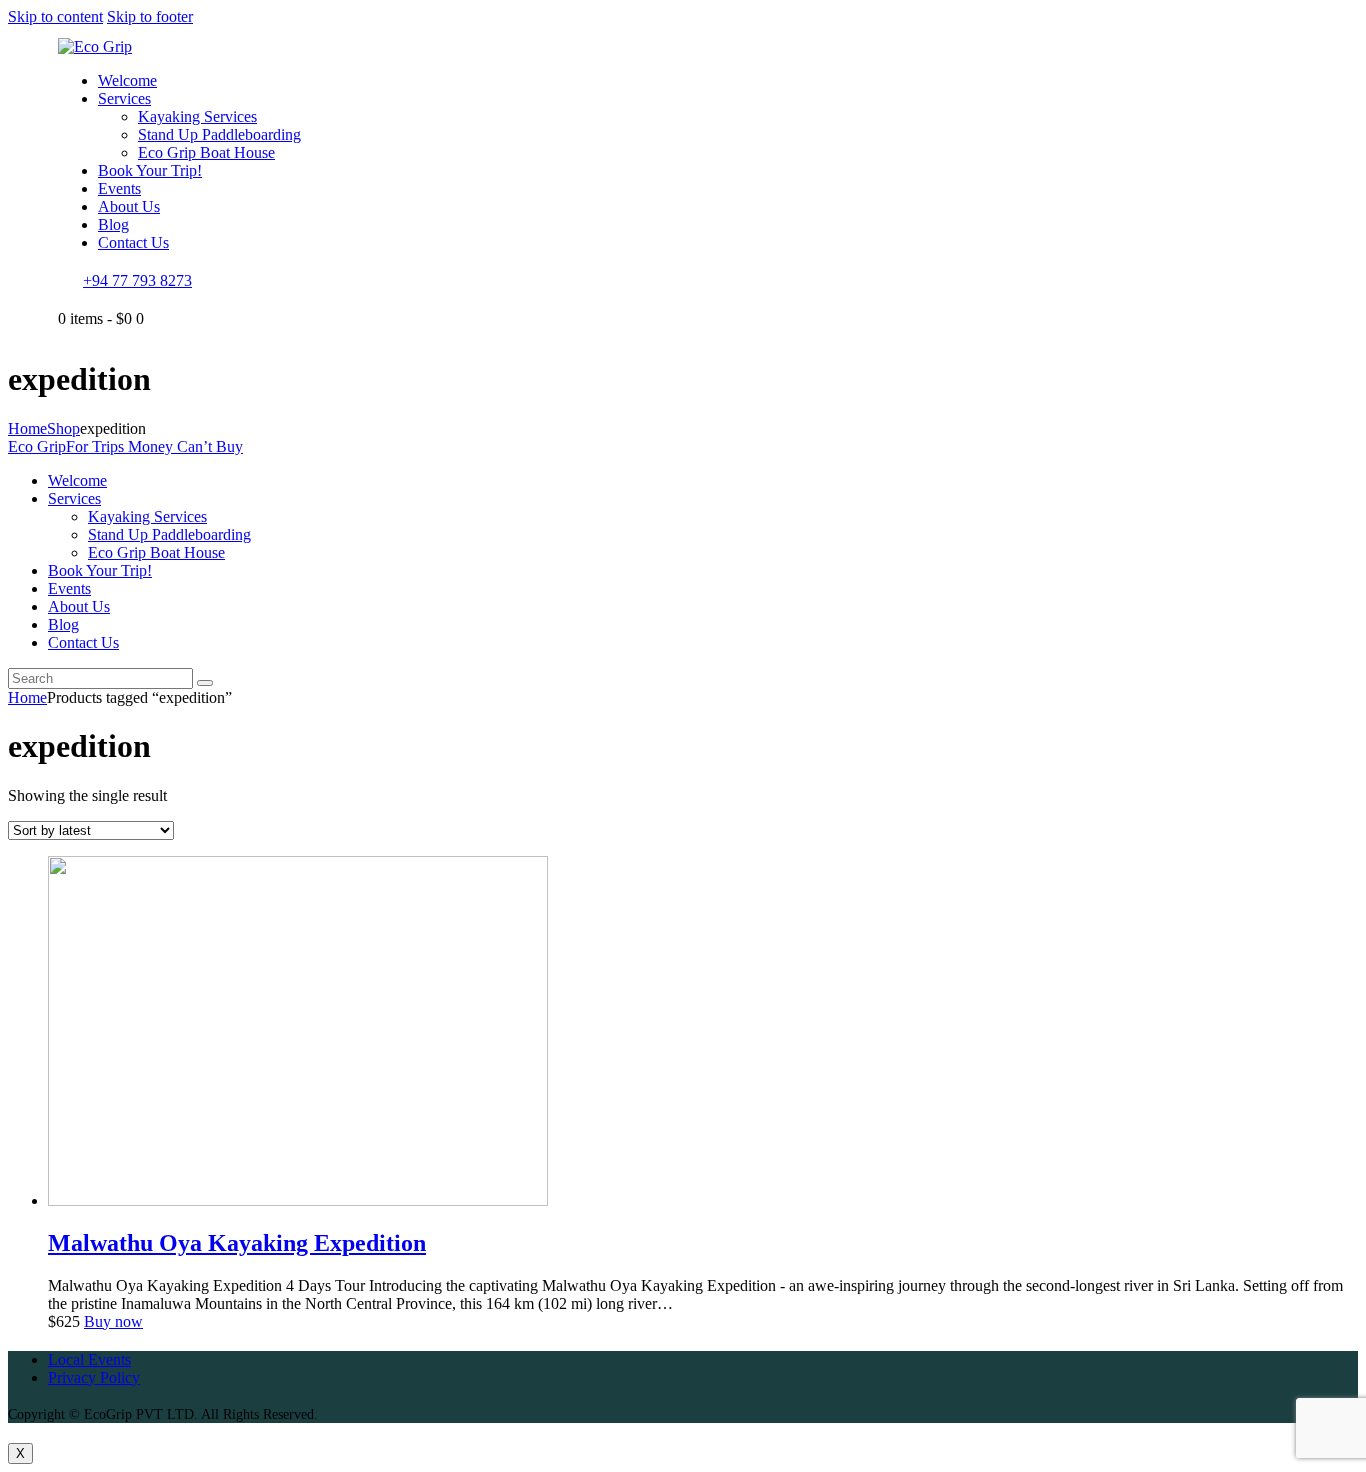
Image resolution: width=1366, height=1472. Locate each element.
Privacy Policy (94, 1377)
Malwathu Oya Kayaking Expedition (237, 1243)
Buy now (113, 1321)
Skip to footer (150, 16)
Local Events (89, 1359)
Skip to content (55, 16)
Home (27, 428)
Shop (63, 428)
